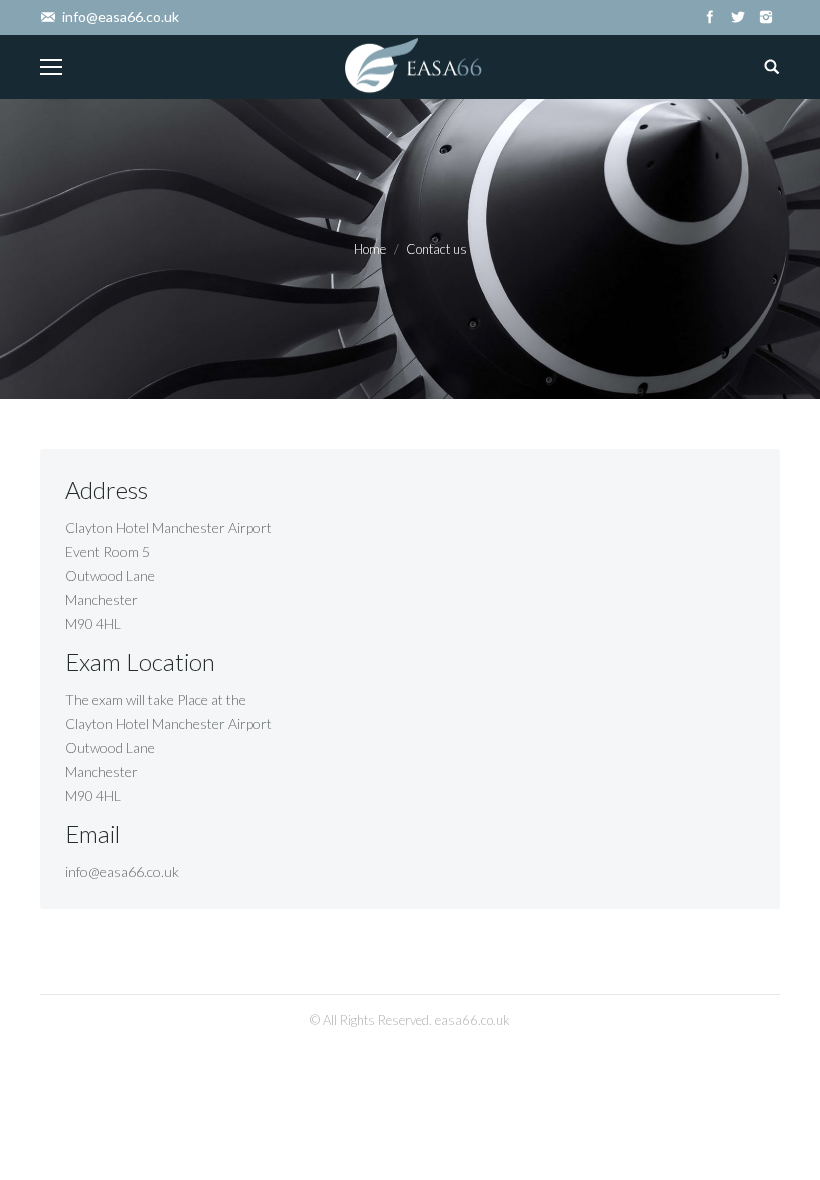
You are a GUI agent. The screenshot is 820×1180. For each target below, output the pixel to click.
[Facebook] (710, 17)
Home (370, 249)
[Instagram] (766, 17)
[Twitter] (738, 17)
